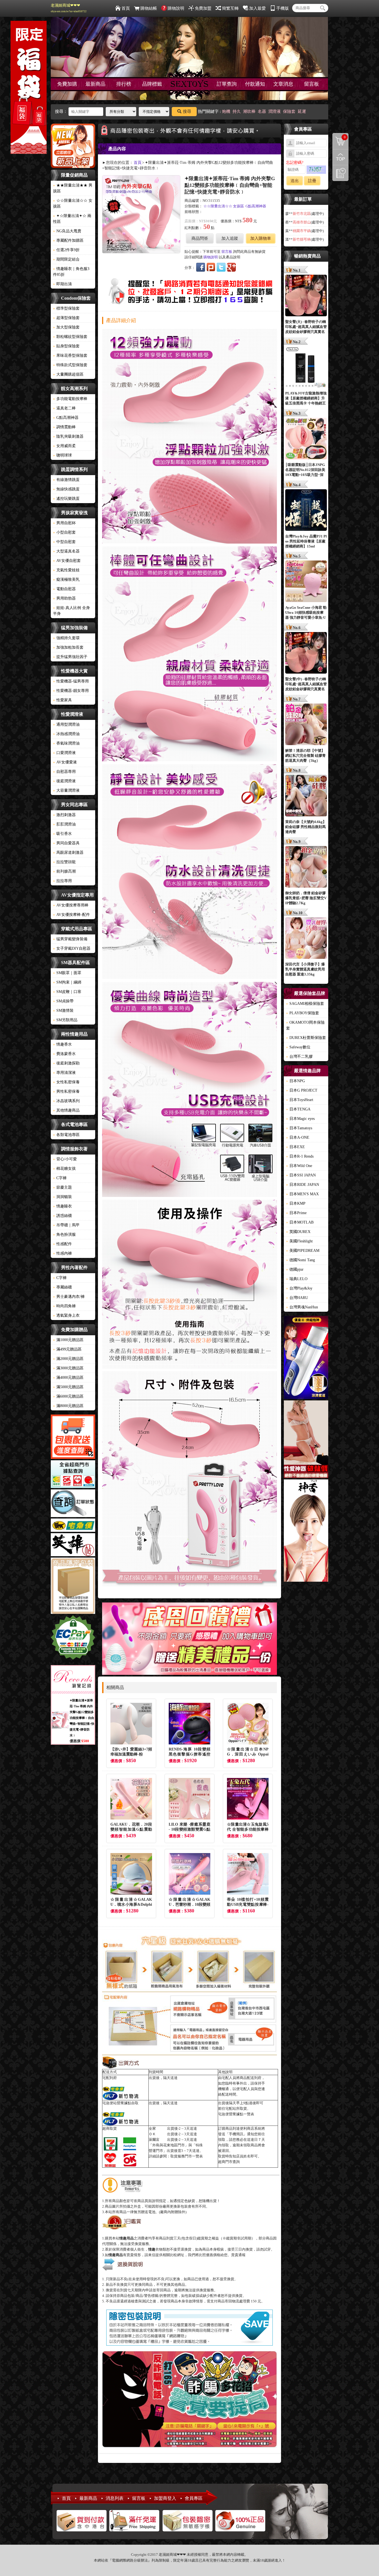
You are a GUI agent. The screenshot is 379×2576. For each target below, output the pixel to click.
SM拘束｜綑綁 (67, 982)
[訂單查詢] (73, 1504)
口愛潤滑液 (64, 753)
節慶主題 (62, 1187)
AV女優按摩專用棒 (71, 905)
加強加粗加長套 (68, 647)
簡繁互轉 (230, 8)
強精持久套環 (66, 638)
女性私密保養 (66, 1082)
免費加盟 (203, 8)
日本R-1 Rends (300, 1156)
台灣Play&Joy (299, 1288)
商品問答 (200, 238)
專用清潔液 (64, 1073)
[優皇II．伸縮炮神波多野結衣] (306, 1358)
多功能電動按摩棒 (70, 399)
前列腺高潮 (64, 871)
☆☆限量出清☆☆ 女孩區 (73, 203)
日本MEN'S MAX (302, 1194)
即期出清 (62, 284)
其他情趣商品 (66, 1110)
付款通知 (255, 84)
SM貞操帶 (63, 1001)
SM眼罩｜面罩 (67, 973)
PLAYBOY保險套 (303, 1013)
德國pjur (295, 1269)
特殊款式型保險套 (70, 365)
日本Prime (296, 1213)
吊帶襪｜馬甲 (66, 1225)
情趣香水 (62, 1044)
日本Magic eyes (300, 1119)
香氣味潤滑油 (66, 743)
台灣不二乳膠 (299, 1057)
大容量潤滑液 (66, 790)
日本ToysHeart (300, 1100)
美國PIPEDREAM (303, 1251)
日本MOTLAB (300, 1222)
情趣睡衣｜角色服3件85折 (71, 272)
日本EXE (295, 1147)
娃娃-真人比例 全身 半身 (71, 611)
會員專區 (194, 2498)
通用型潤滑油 (66, 724)
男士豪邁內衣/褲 (69, 1297)
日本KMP (296, 1203)
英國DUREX (298, 1232)
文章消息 (283, 84)
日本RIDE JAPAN (303, 1185)
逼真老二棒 (64, 408)
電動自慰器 (64, 589)
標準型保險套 (66, 308)
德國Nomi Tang (300, 1260)
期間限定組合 (66, 259)
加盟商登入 (165, 2498)
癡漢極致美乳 (66, 579)
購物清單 (339, 137)
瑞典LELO (297, 1279)
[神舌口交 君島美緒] (306, 1531)
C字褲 (60, 1178)
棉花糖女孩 (64, 1169)
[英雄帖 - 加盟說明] (73, 1546)
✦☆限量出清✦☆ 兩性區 (72, 219)
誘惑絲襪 (62, 1216)
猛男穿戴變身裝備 (70, 939)
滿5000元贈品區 (68, 1387)
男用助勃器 (64, 598)
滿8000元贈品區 (68, 1406)
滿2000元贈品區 (68, 1359)
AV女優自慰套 (67, 561)
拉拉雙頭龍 (64, 862)
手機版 (283, 8)
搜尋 (187, 111)
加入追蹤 (230, 238)
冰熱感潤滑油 (66, 734)
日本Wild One (299, 1166)
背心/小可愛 (65, 1159)
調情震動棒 (64, 427)
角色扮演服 (64, 1235)
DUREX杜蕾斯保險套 (306, 1038)
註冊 (312, 181)
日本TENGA (298, 1109)
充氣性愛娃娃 (66, 570)
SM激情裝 (63, 1011)
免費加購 (67, 84)
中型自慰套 (64, 542)
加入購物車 (261, 238)
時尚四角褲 (64, 1306)
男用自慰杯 (64, 523)
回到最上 (340, 157)
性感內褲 (62, 1253)
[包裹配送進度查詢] (73, 1438)
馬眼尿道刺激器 (68, 853)
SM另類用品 (65, 1020)
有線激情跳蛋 (66, 480)
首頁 (126, 8)
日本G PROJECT (302, 1090)
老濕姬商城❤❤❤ (69, 8)
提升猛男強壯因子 (70, 657)
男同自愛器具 (66, 843)
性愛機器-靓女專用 (71, 691)
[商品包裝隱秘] (73, 1587)
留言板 (312, 84)
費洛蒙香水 (64, 1054)
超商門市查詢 (229, 2162)
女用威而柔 (64, 446)
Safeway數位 (298, 1047)
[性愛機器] (306, 1440)
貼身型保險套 (66, 346)
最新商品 (95, 84)
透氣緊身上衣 (66, 1315)
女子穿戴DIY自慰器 (72, 948)
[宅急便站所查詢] (73, 1526)
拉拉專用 (62, 881)
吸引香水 (62, 834)
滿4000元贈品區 (68, 1378)
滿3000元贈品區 (68, 1368)
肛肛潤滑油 (64, 824)
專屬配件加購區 (68, 240)
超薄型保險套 (66, 318)
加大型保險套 (66, 327)
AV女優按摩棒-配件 (71, 915)
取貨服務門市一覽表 (187, 2156)
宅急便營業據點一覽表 (236, 2114)
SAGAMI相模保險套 (305, 1004)
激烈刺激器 (64, 815)
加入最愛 (257, 8)
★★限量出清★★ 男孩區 (73, 188)
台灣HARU (297, 1298)
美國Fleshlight (299, 1241)
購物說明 (176, 8)
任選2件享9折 (66, 250)
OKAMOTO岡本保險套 (305, 1025)
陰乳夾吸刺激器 (68, 436)
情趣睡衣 (62, 1206)
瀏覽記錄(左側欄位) (340, 173)
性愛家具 (62, 700)
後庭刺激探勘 (66, 1063)
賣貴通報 (238, 2255)
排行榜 (124, 84)
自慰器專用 (64, 772)
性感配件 (62, 1244)
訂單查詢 (227, 84)
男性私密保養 (66, 1091)
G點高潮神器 (66, 418)
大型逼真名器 (66, 551)
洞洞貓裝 (62, 1197)
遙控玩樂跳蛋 (66, 499)
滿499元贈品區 (67, 1349)
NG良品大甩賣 (67, 231)
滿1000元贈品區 (68, 1340)
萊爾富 (154, 2140)
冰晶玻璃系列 (66, 1101)
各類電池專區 (66, 1135)
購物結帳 (149, 8)
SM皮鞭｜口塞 (67, 992)
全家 (152, 2128)
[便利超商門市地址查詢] (73, 1475)
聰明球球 (62, 455)
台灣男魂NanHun (302, 1307)
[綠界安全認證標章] (73, 1638)
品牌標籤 (152, 84)
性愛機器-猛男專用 (71, 681)
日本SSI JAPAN (301, 1175)
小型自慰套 (64, 532)
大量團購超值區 (68, 374)
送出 (295, 181)
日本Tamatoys (299, 1128)
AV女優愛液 (65, 762)
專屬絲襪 (62, 1287)
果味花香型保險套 (70, 356)
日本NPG (295, 1081)
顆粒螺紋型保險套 (70, 337)
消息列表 (115, 2498)
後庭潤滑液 (64, 781)
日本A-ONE (298, 1137)
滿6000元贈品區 (68, 1396)
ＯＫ (152, 2134)
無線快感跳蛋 (66, 489)
